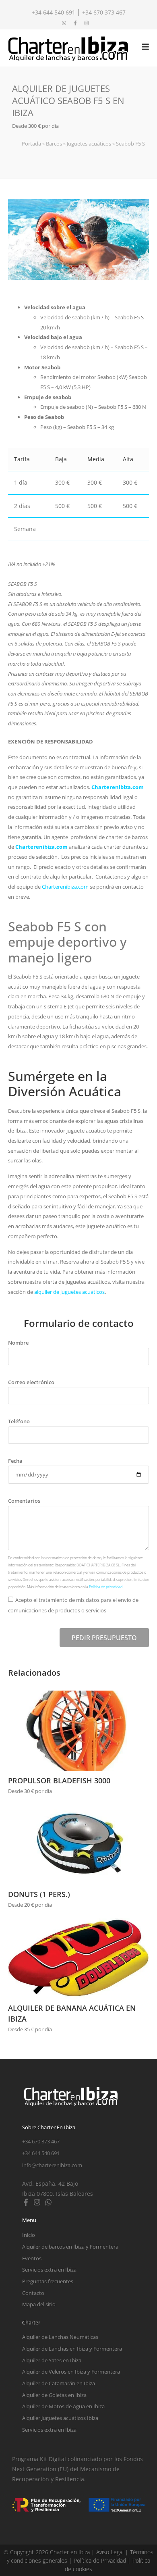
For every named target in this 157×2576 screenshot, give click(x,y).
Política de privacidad (106, 1587)
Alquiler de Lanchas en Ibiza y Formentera (72, 2349)
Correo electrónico (31, 1382)
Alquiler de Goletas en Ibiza (54, 2395)
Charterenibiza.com (118, 787)
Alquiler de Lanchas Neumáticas (60, 2337)
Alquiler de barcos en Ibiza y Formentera (70, 2247)
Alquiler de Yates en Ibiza (52, 2360)
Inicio (29, 2235)
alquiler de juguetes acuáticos (69, 1292)
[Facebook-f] (26, 2202)
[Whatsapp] (48, 2202)
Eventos (32, 2258)
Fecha (15, 1461)
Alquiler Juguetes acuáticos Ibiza (60, 2418)
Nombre (18, 1343)
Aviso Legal (110, 2552)
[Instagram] (37, 2202)
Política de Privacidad (100, 2560)
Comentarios (24, 1501)
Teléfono (19, 1421)
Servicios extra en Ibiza (49, 2270)
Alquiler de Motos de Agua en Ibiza (63, 2406)
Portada (31, 144)
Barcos (54, 144)
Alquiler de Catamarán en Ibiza (59, 2383)
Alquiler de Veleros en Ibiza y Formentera (71, 2372)
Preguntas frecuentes (48, 2281)
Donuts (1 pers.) (39, 1894)
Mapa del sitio (39, 2304)
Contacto (33, 2293)
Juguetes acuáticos (89, 144)
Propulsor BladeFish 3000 (59, 1781)
